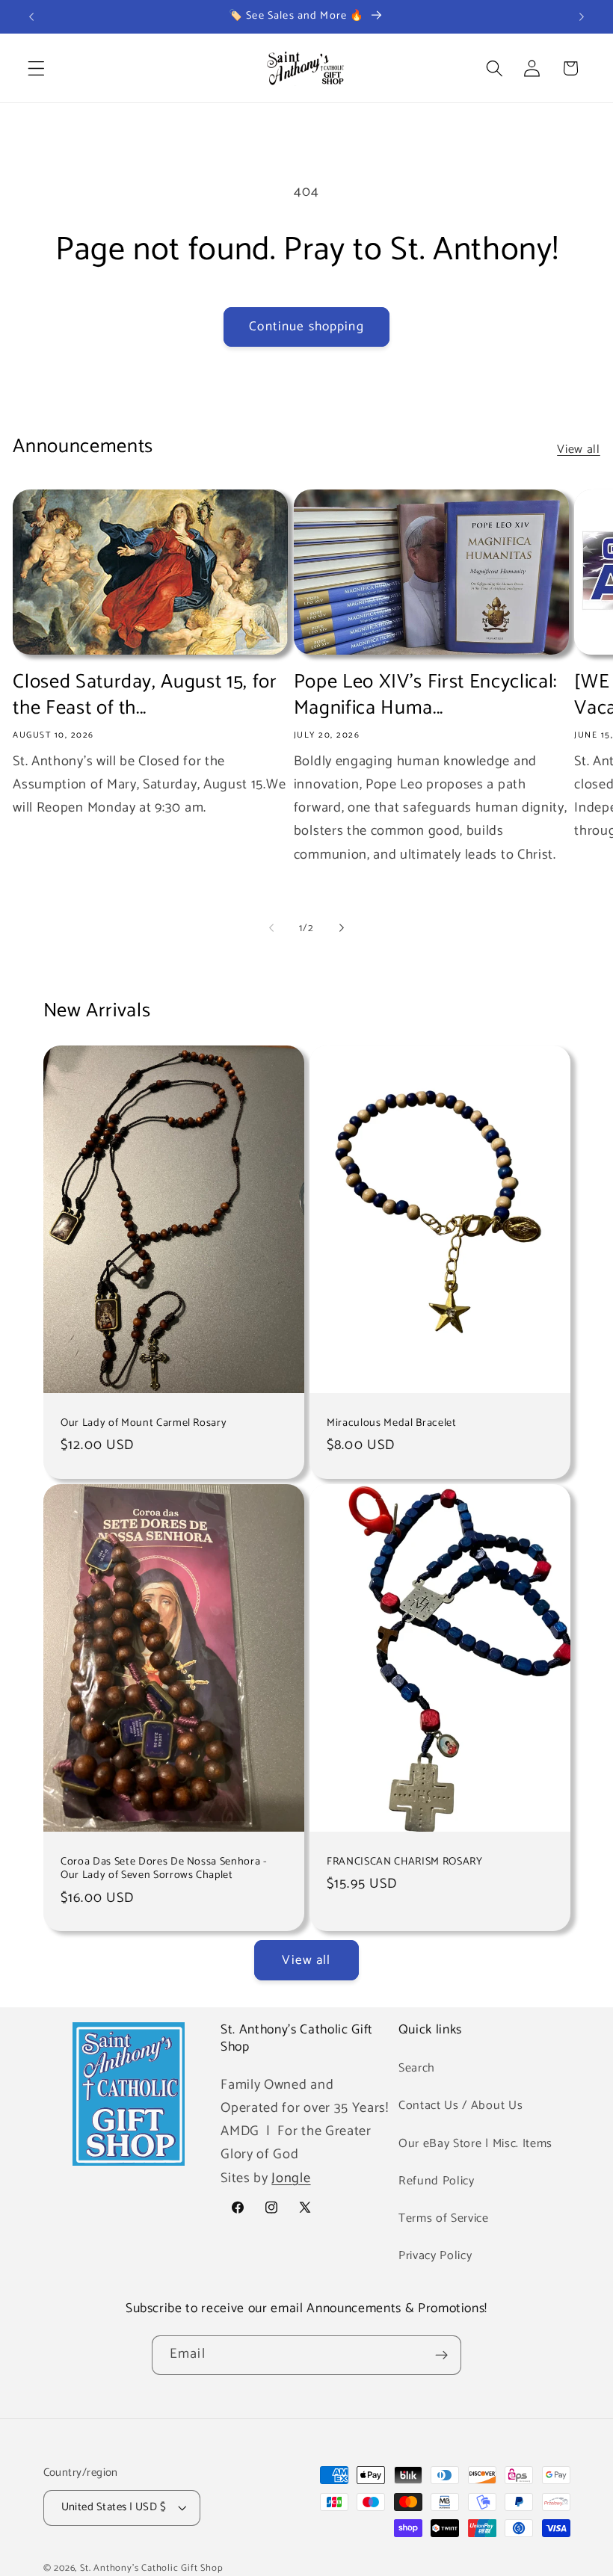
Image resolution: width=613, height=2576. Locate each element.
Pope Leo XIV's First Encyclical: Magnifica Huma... (425, 695)
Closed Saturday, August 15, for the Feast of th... (145, 695)
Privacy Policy (435, 2256)
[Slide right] (342, 928)
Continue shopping (306, 327)
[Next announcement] (582, 16)
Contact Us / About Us (461, 2106)
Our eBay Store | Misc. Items (475, 2144)
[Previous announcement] (31, 16)
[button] (36, 68)
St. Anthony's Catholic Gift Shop (152, 2568)
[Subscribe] (441, 2356)
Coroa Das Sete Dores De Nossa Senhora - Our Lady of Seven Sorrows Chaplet (164, 1869)
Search (417, 2068)
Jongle (291, 2178)
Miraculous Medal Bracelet (392, 1423)
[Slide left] (271, 928)
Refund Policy (437, 2181)
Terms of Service (444, 2218)
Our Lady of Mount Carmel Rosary (144, 1423)
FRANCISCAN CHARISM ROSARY (405, 1862)
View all (579, 450)
